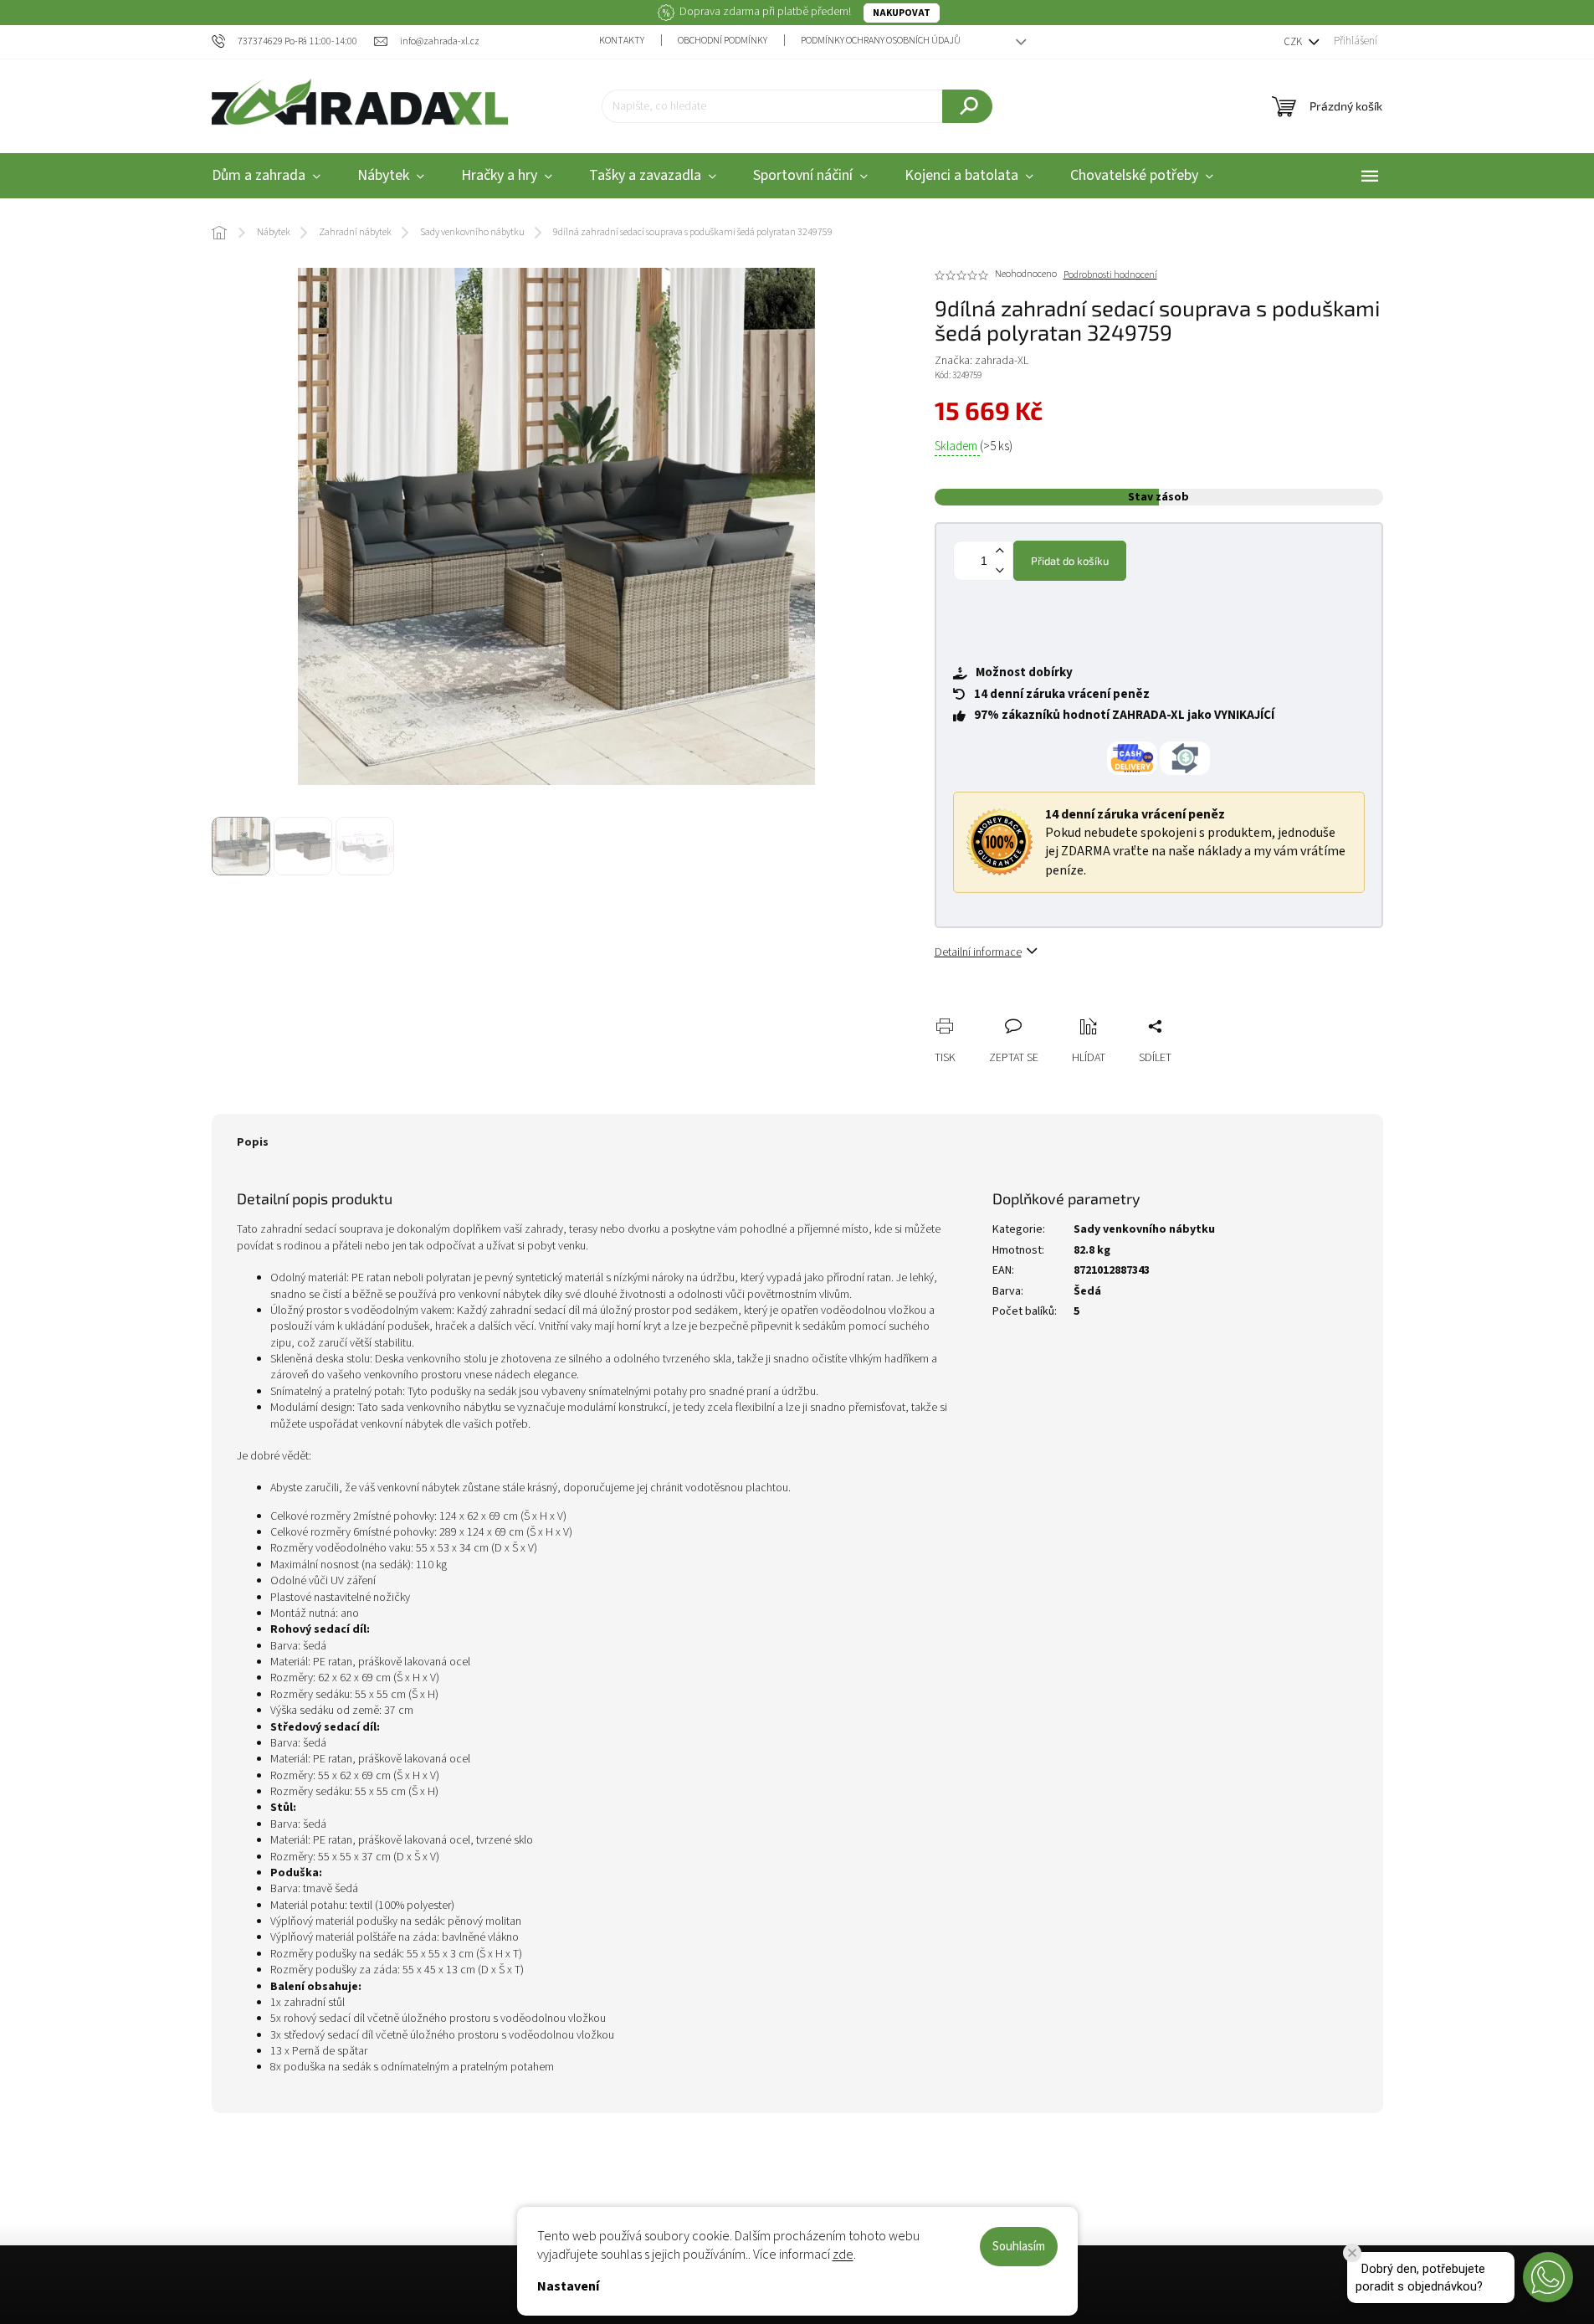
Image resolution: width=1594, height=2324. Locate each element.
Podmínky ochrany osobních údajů (881, 41)
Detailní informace (978, 952)
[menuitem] (266, 176)
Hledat (967, 106)
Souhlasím (1019, 2247)
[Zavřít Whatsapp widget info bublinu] (1352, 2253)
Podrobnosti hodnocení (1110, 275)
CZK (1294, 42)
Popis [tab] (253, 1142)
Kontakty (622, 41)
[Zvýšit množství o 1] (1000, 551)
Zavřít (1036, 1008)
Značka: (982, 361)
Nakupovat (902, 13)
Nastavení (568, 2286)
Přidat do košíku (1070, 561)
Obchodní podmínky (723, 41)
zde (843, 2255)
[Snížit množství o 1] (1000, 570)
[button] (1548, 2277)
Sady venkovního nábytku (1144, 1229)
